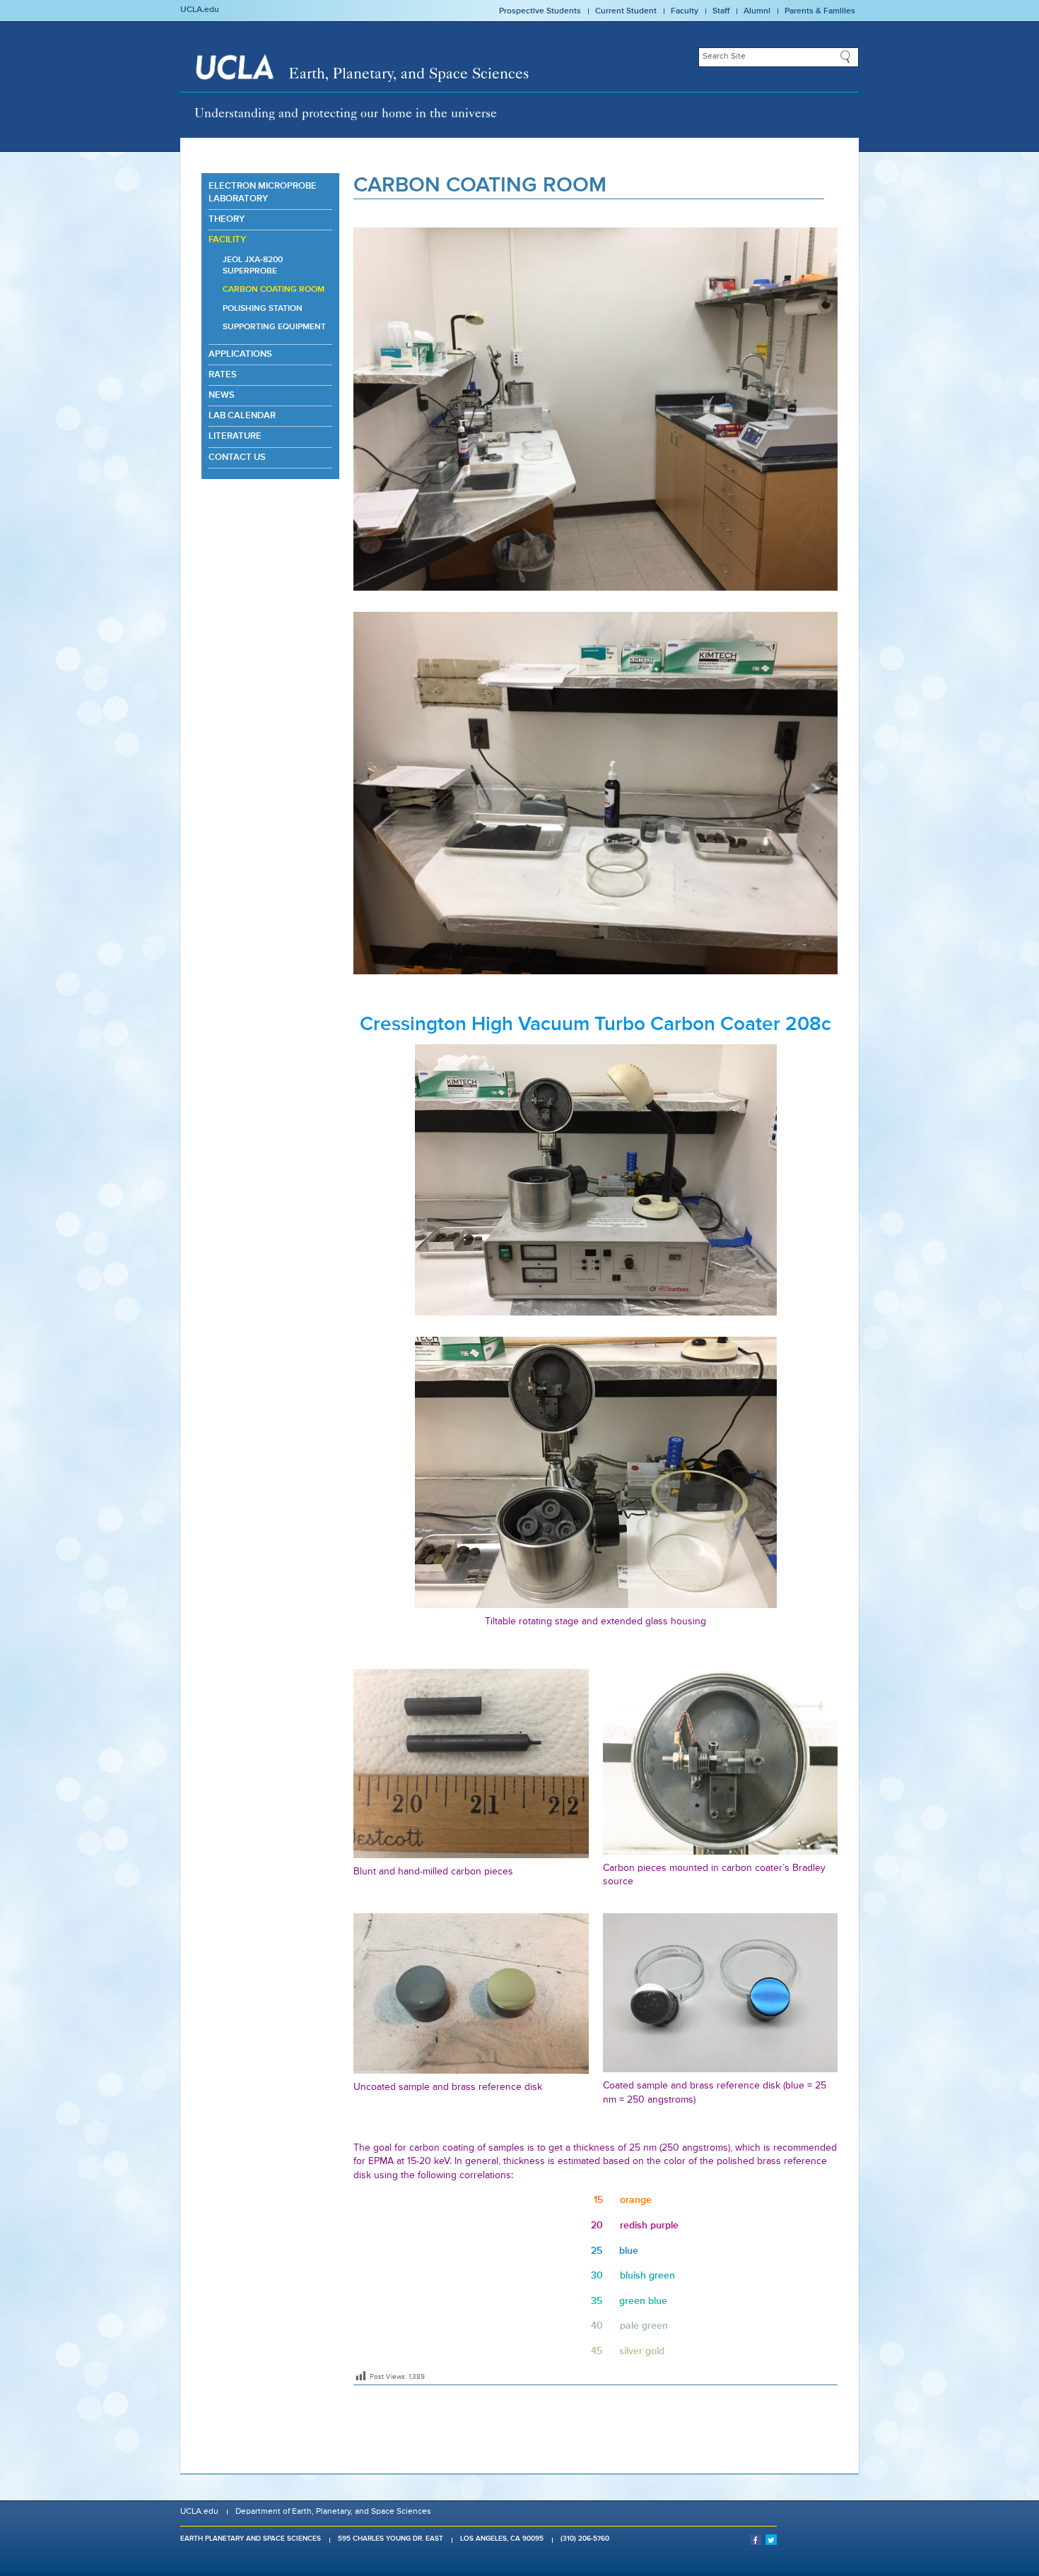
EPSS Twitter (771, 2539)
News (222, 395)
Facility (227, 240)
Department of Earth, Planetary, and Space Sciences (333, 2512)
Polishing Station (263, 309)
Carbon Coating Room (274, 290)
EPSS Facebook (756, 2539)
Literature (235, 436)
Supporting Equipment (274, 327)
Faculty (685, 11)
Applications (240, 354)
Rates (223, 375)
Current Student (626, 11)
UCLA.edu (200, 10)
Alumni (757, 11)
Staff (721, 11)
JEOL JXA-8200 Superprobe (253, 266)
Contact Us (237, 457)
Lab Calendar (242, 416)
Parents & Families (820, 11)
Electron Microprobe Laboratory (263, 193)
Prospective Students (540, 11)
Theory (227, 219)
